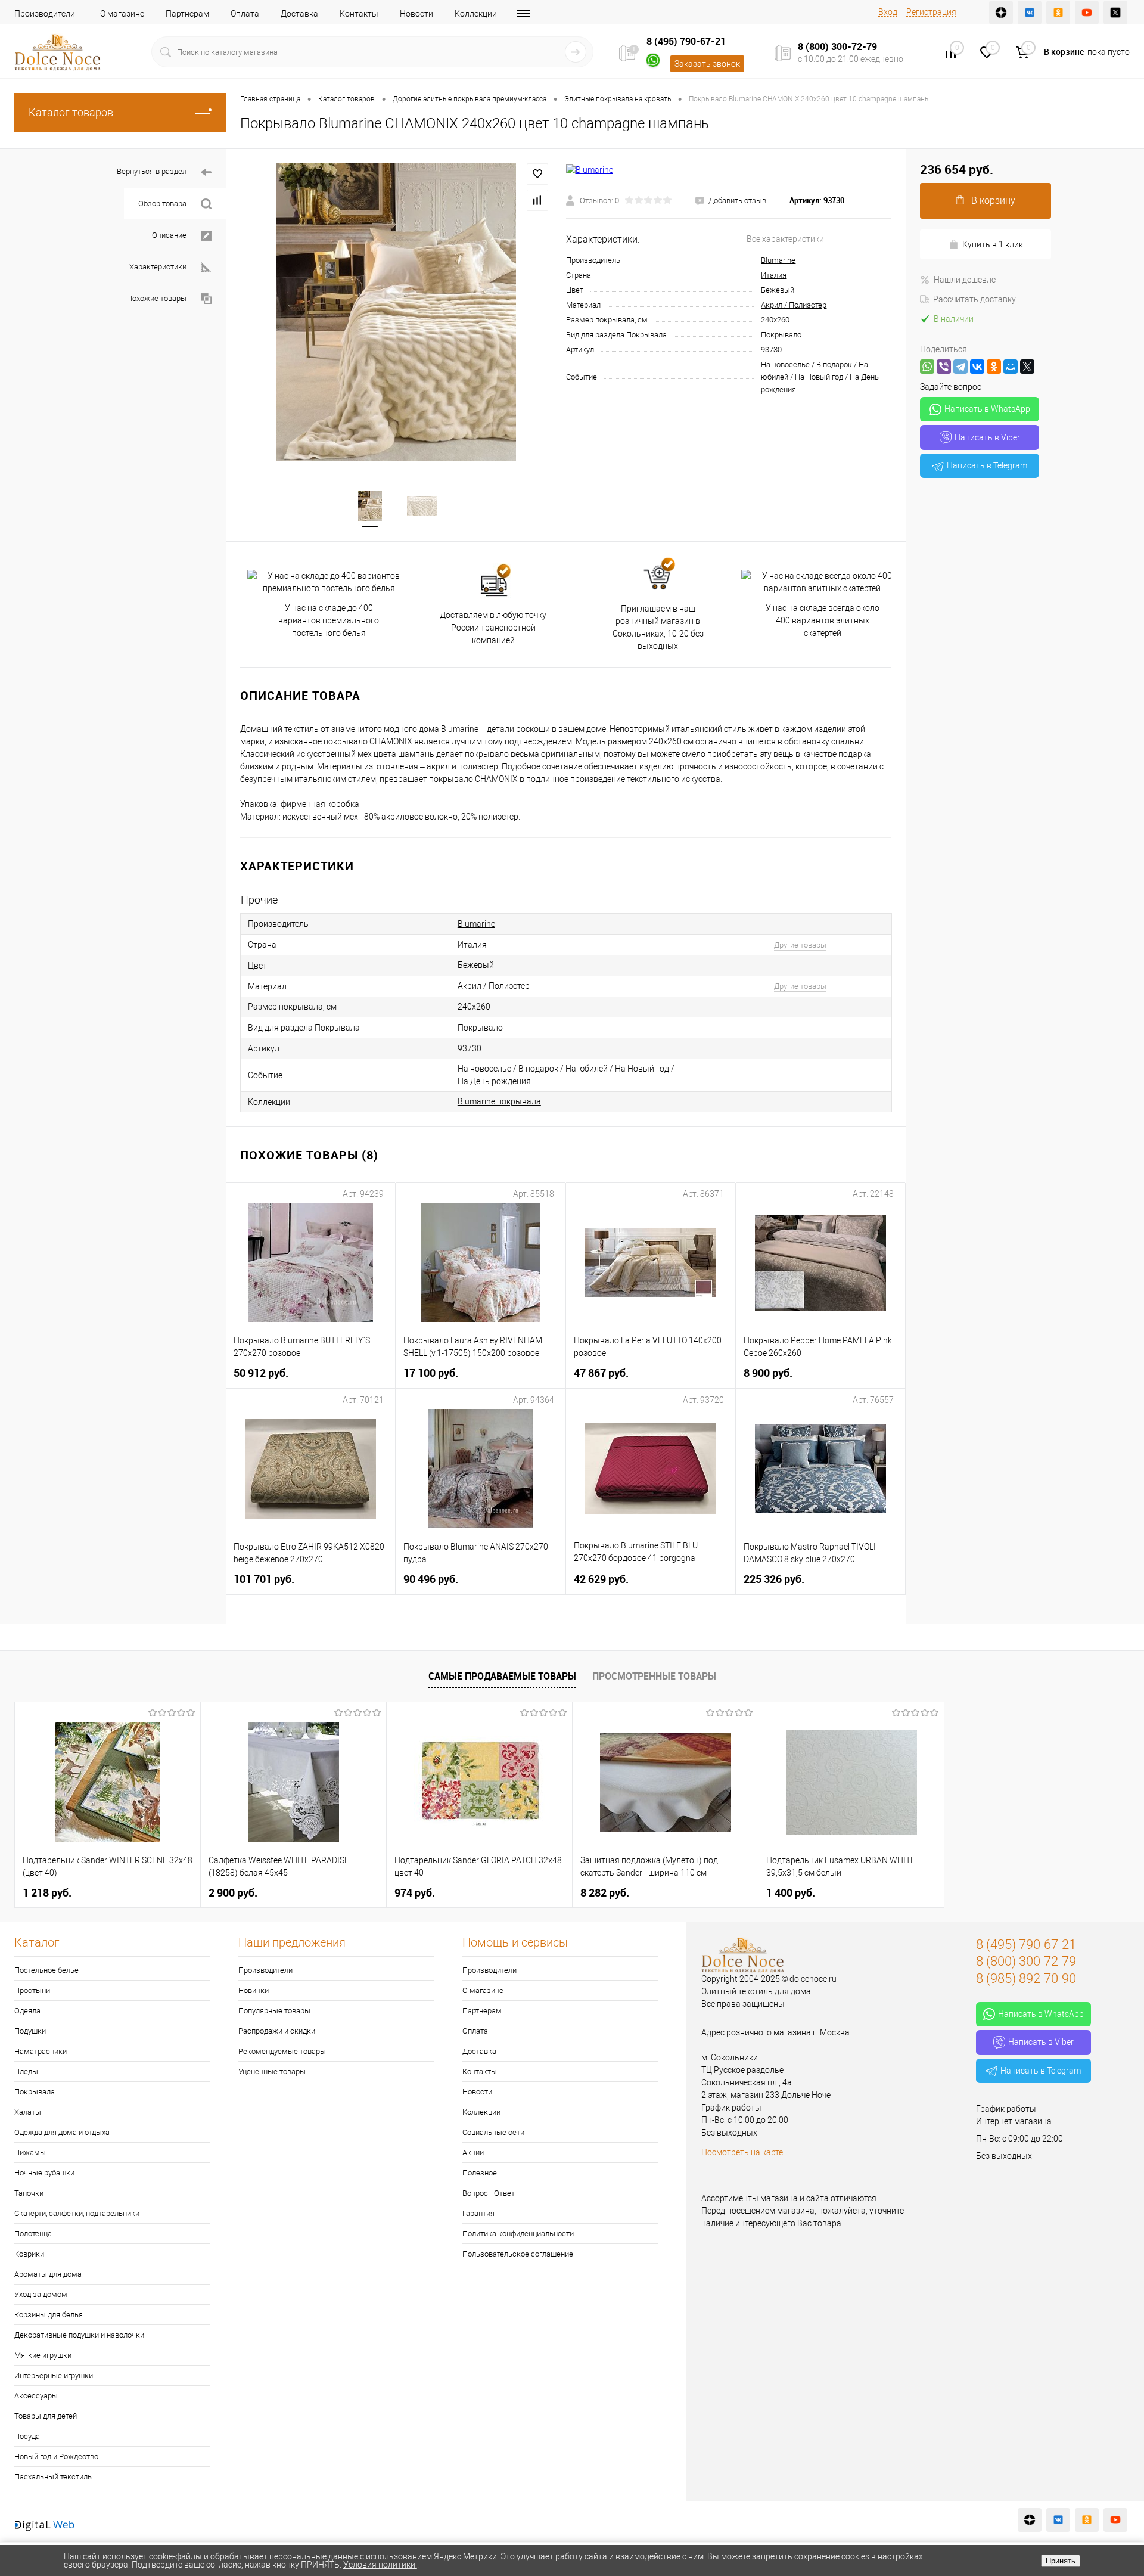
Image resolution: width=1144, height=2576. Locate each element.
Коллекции (476, 14)
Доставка (299, 14)
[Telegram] (960, 367)
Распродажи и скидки (277, 2031)
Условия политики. (380, 2565)
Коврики (29, 2254)
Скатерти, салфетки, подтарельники (77, 2213)
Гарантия (478, 2213)
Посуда (27, 2436)
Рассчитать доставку (974, 299)
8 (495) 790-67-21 (686, 41)
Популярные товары (274, 2011)
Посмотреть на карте (742, 2152)
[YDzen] (1001, 13)
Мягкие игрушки (43, 2355)
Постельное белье (46, 1970)
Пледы (26, 2071)
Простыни (32, 1990)
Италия (774, 275)
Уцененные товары (272, 2071)
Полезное (480, 2173)
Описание (169, 235)
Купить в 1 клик (993, 244)
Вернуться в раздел (152, 171)
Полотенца (33, 2234)
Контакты (359, 14)
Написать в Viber (987, 437)
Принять (1061, 2561)
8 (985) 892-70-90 (1026, 1978)
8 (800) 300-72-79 (837, 46)
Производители (45, 14)
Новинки (254, 1990)
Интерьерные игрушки (54, 2375)
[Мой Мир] (1011, 367)
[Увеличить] (396, 312)
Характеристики (158, 267)
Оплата (245, 14)
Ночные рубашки (44, 2173)
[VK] (1030, 13)
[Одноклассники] (994, 367)
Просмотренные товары (654, 1676)
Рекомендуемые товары (282, 2051)
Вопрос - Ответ (489, 2193)
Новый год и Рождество (56, 2456)
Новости (416, 14)
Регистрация (931, 12)
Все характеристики (785, 239)
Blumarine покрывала (499, 1101)
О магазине (122, 14)
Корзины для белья (49, 2315)
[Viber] (944, 367)
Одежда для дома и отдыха (62, 2132)
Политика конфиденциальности (518, 2234)
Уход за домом (41, 2294)
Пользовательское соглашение (518, 2254)
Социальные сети (493, 2132)
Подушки (30, 2031)
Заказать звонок (707, 64)
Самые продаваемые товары (502, 1676)
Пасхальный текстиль (53, 2477)
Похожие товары (157, 298)
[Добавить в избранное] (537, 174)
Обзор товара (162, 204)
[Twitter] (1115, 13)
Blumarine (778, 260)
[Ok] (1058, 13)
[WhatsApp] (927, 367)
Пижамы (30, 2153)
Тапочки (29, 2193)
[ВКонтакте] (977, 367)
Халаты (28, 2112)
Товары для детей (46, 2416)
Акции (473, 2153)
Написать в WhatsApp (987, 409)
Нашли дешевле (965, 280)
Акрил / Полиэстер (794, 305)
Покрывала (35, 2092)
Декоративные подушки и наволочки (79, 2335)
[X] (1027, 367)
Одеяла (27, 2011)
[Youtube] (1087, 13)
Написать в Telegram (987, 465)
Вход (888, 12)
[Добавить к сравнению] (537, 200)
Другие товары (800, 945)
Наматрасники (41, 2051)
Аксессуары (36, 2396)
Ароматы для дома (48, 2274)
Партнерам (187, 14)
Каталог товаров (71, 112)
